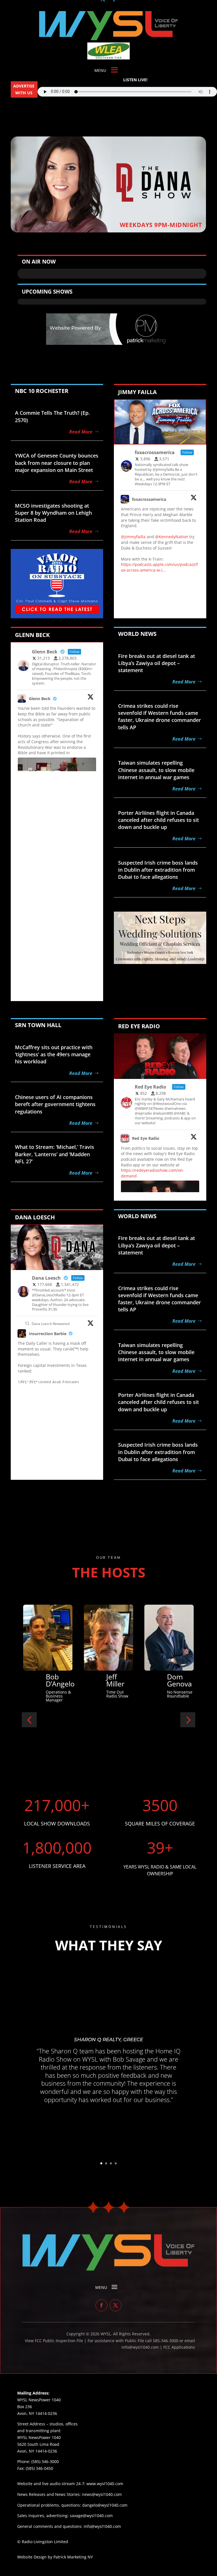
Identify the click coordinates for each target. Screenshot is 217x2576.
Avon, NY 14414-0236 (37, 2451)
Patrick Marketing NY (73, 2557)
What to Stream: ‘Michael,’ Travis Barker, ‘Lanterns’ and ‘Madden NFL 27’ (55, 1154)
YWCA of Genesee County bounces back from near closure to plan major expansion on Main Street (57, 463)
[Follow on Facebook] (101, 2305)
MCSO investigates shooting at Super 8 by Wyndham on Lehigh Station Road (53, 513)
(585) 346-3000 (45, 2461)
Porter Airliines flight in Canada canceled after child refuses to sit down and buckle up (159, 820)
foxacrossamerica (149, 499)
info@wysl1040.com (102, 2526)
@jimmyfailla (133, 537)
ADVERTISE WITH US (24, 89)
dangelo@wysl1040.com (105, 2505)
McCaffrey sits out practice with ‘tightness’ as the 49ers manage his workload (54, 1054)
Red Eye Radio (146, 1138)
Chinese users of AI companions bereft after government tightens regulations (55, 1104)
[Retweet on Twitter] (27, 1323)
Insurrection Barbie (48, 1334)
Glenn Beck (40, 699)
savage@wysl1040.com (91, 2516)
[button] (29, 1720)
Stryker (118, 1673)
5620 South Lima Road (38, 2444)
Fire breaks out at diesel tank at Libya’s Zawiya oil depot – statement (157, 663)
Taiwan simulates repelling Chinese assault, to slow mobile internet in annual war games (156, 770)
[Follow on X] (116, 2305)
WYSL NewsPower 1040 (39, 2437)
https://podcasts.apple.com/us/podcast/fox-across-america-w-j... (159, 567)
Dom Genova (58, 1680)
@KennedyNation (172, 537)
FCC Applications (179, 2347)
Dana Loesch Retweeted (51, 1324)
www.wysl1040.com (105, 2484)
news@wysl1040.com (102, 2494)
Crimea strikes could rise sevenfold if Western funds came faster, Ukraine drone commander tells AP (160, 717)
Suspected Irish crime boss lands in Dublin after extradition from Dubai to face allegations (158, 870)
